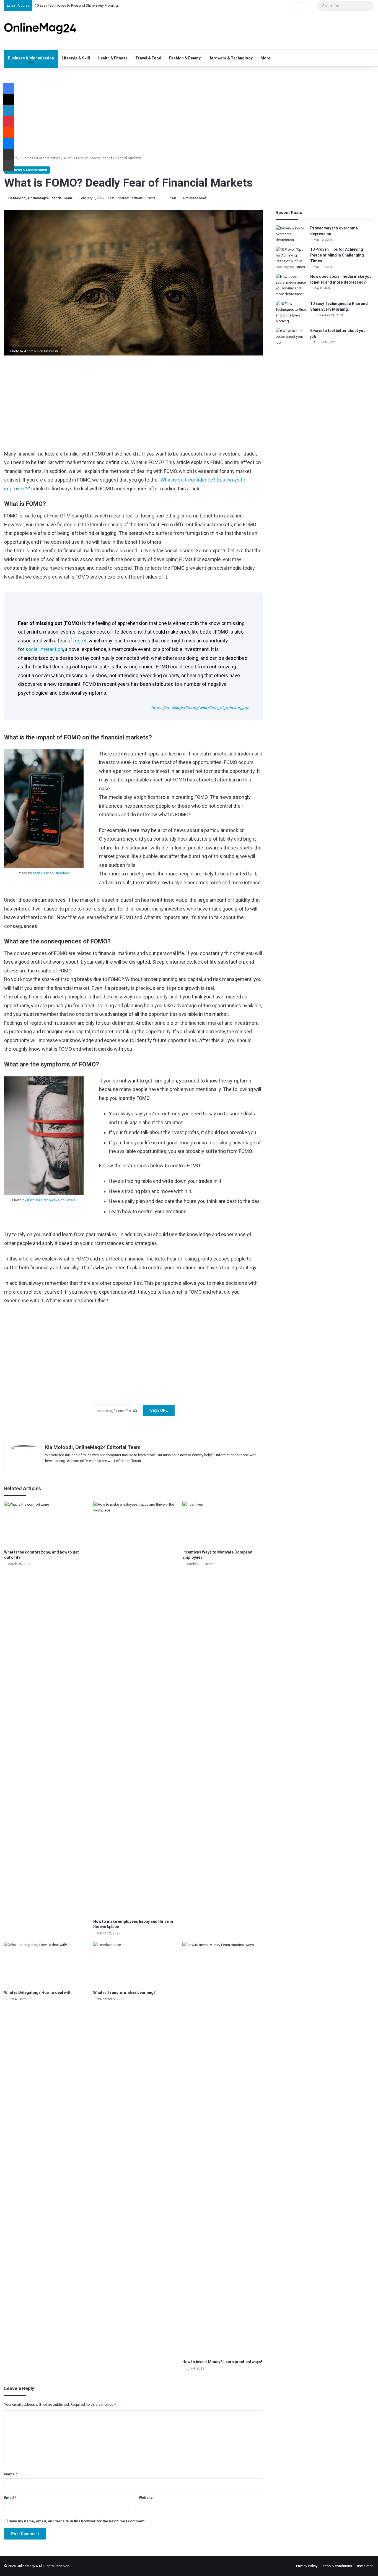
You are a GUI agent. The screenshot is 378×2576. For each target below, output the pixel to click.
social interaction (44, 649)
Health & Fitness (113, 58)
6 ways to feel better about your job (63, 6)
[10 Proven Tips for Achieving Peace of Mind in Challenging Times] (291, 258)
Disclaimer (364, 2566)
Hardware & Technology (231, 58)
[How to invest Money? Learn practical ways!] (223, 2149)
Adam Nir (31, 351)
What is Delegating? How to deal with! (38, 1992)
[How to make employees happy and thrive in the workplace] (134, 1709)
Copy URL (159, 1410)
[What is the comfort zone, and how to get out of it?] (45, 1524)
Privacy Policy (307, 2566)
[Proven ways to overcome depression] (291, 234)
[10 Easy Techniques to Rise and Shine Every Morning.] (291, 312)
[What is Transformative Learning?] (134, 1965)
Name (11, 2474)
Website (146, 2498)
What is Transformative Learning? (125, 1992)
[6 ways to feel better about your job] (291, 337)
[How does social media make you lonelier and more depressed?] (291, 285)
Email (10, 2498)
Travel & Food (148, 58)
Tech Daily (41, 873)
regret (80, 641)
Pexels (70, 1200)
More (265, 58)
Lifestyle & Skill (76, 58)
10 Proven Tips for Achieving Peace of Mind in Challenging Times (337, 255)
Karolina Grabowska (43, 1200)
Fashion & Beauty (185, 58)
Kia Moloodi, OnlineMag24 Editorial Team (40, 198)
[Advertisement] (252, 30)
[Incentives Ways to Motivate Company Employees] (223, 1524)
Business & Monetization (31, 58)
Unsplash (51, 351)
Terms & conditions (336, 2566)
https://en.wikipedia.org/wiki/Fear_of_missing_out (200, 708)
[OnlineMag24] (40, 28)
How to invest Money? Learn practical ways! (222, 2362)
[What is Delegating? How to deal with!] (45, 1965)
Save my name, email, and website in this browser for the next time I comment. (77, 2521)
